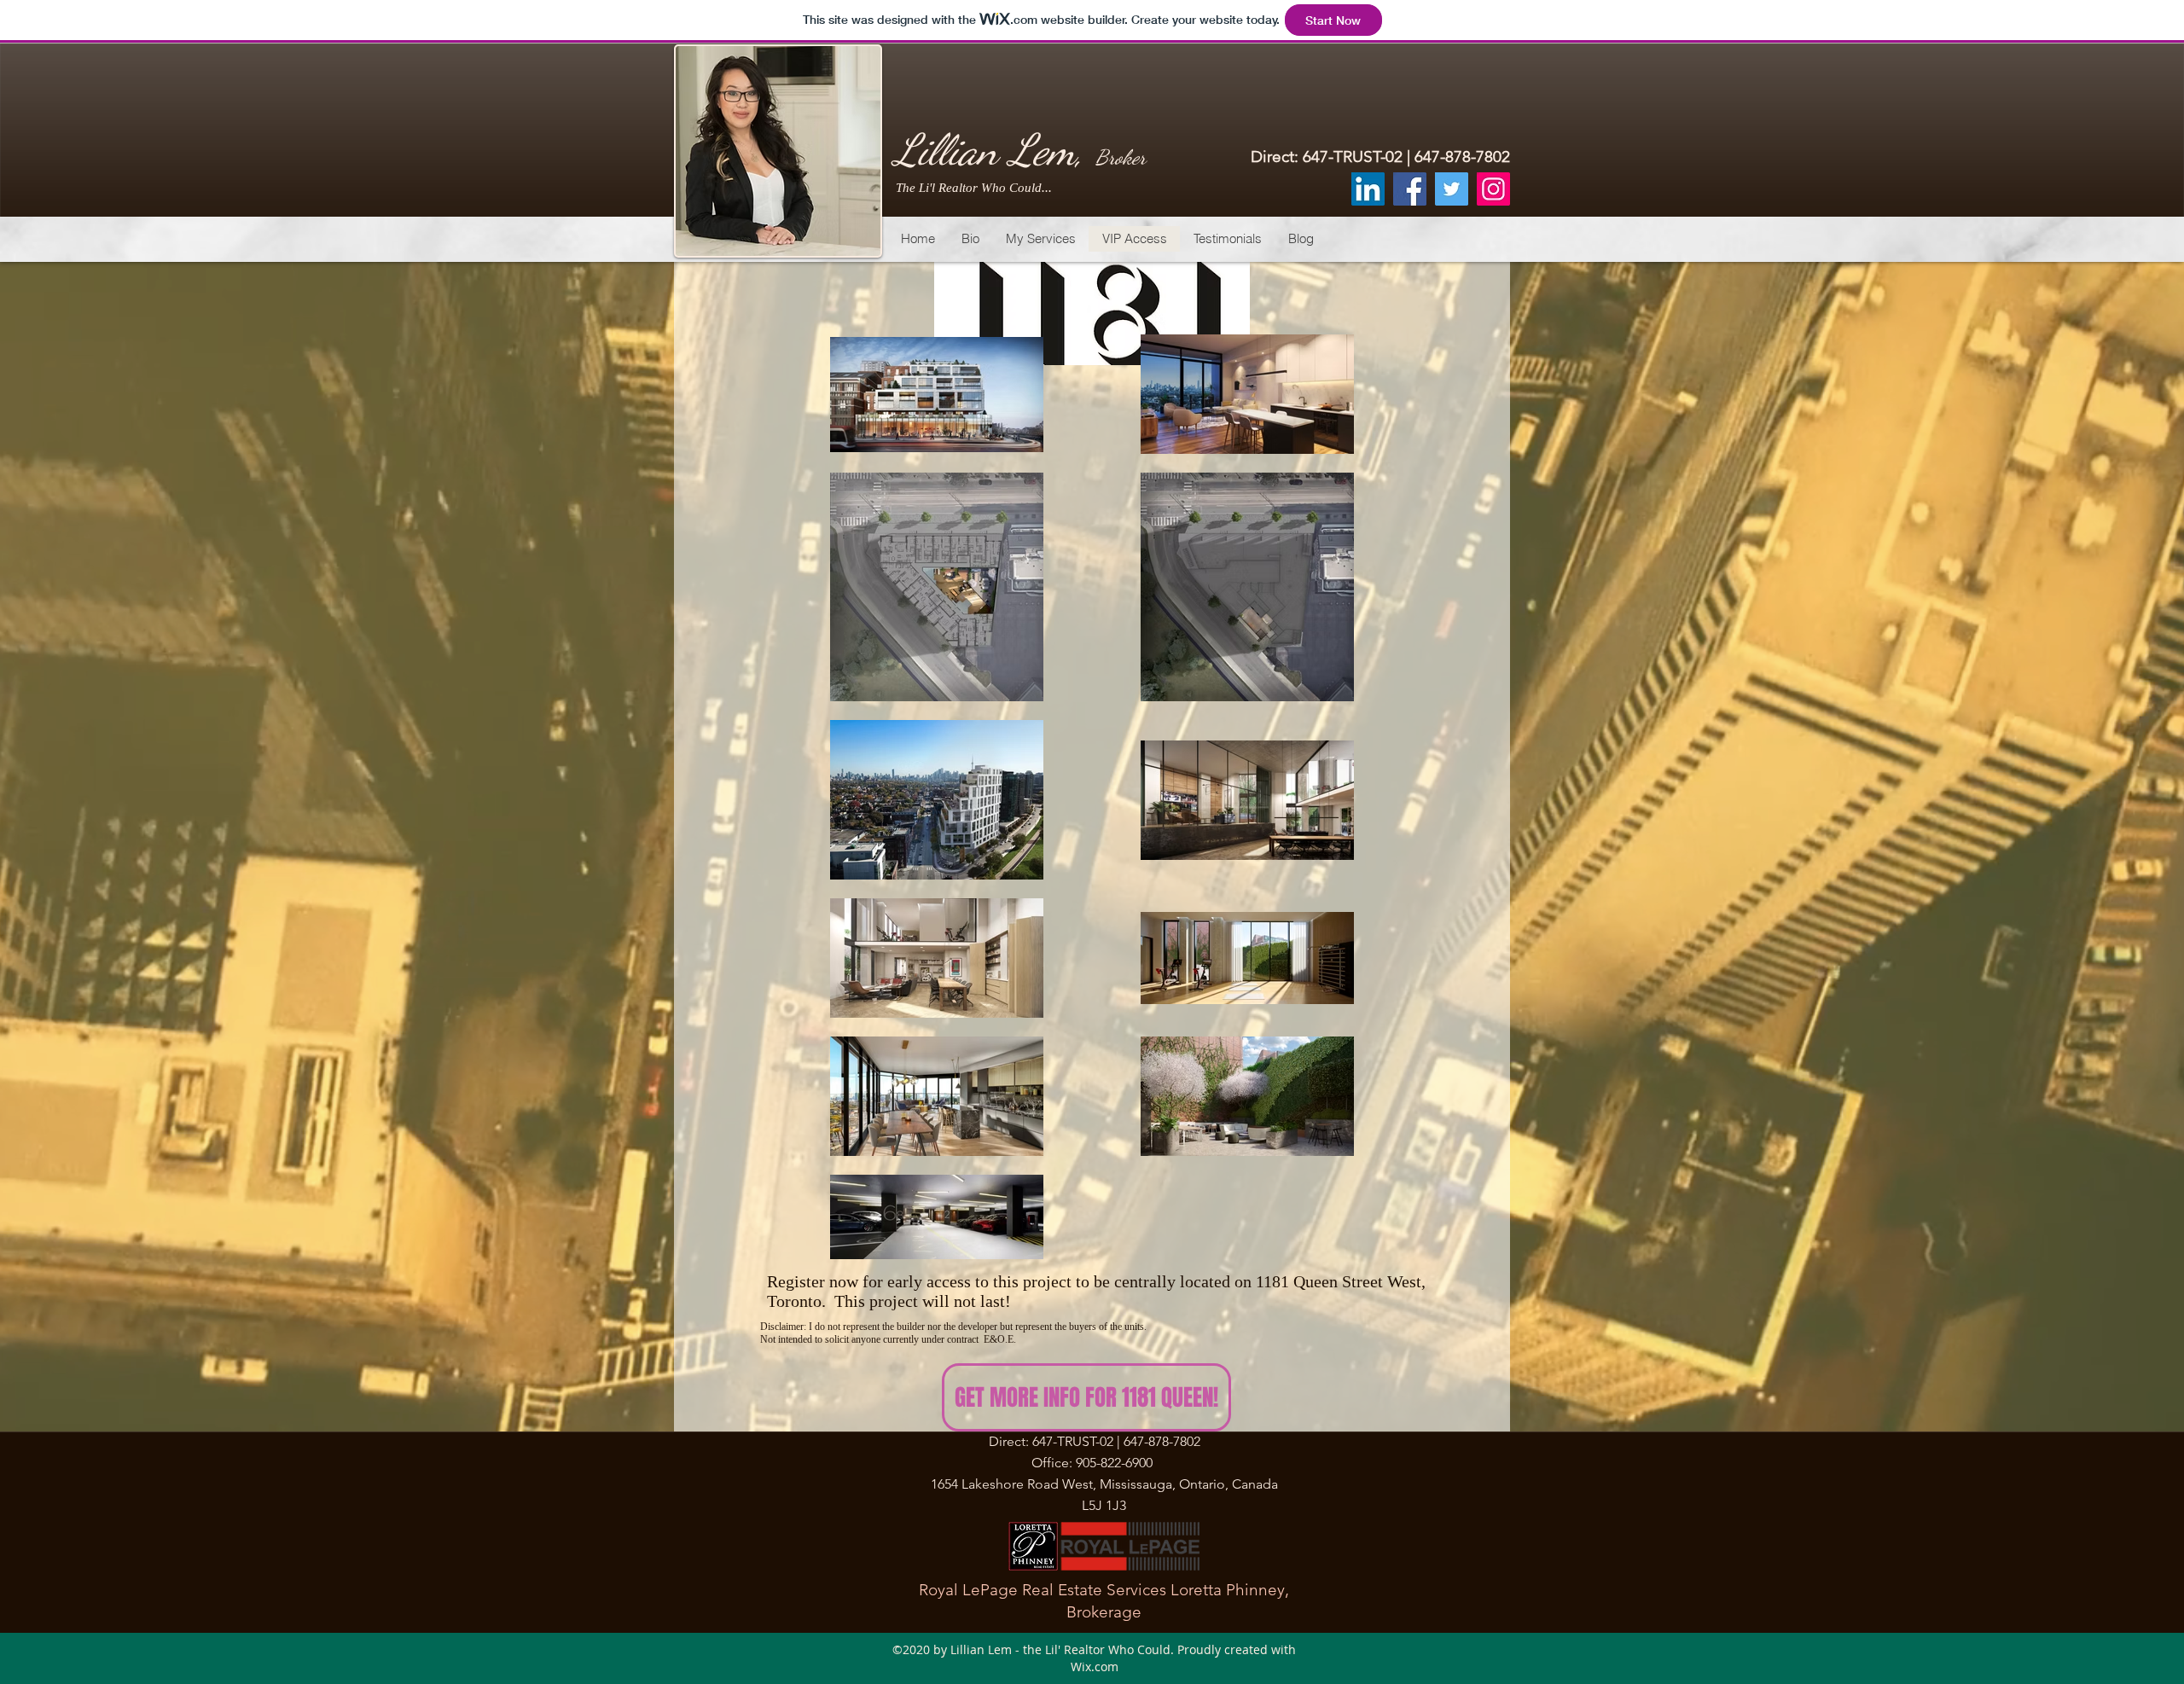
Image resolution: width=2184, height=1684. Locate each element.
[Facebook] (1410, 189)
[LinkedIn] (1368, 189)
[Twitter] (1452, 189)
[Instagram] (1493, 189)
